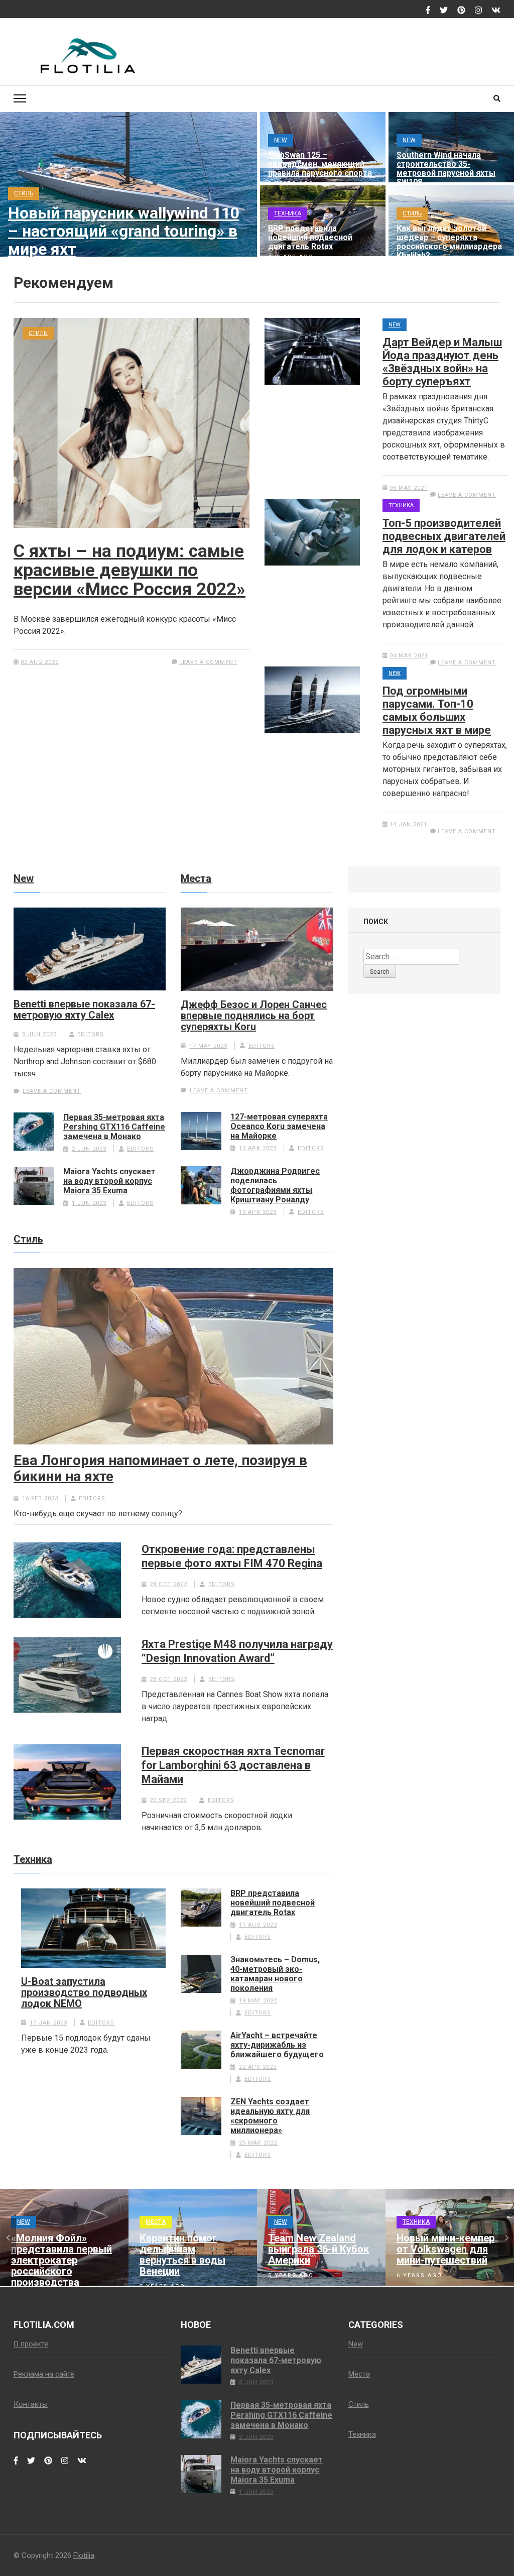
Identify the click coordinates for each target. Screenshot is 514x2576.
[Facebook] (428, 11)
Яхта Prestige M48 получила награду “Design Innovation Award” (237, 1651)
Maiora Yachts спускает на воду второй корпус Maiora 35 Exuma (109, 1181)
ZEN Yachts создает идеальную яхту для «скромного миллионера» (270, 2116)
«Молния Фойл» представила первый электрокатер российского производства (61, 2260)
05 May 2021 (409, 488)
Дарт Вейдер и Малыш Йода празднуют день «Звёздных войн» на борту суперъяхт (442, 362)
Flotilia (84, 2555)
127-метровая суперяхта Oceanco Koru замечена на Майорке (279, 1126)
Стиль (24, 193)
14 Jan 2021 (408, 824)
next (506, 2238)
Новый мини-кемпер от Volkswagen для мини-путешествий (445, 2249)
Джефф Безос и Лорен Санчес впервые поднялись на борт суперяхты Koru (254, 1016)
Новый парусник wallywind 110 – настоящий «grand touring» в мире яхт (124, 231)
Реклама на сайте (44, 2374)
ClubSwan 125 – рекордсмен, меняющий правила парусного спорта (320, 164)
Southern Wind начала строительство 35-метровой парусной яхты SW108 (446, 169)
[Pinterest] (461, 11)
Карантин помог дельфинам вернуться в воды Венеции (182, 2255)
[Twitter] (444, 11)
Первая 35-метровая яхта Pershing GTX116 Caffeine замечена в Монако (114, 1127)
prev (8, 2238)
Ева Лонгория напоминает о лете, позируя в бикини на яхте (160, 1469)
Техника (288, 213)
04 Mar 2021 (409, 656)
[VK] (496, 11)
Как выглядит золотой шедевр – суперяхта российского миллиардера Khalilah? (449, 242)
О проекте (31, 2344)
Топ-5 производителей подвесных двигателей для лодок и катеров (444, 536)
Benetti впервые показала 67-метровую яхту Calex (84, 1010)
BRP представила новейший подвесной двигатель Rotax (310, 238)
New (281, 140)
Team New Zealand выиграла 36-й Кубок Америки (318, 2249)
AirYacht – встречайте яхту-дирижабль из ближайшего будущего (277, 2045)
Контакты (31, 2404)
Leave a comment (208, 662)
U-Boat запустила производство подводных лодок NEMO (84, 1992)
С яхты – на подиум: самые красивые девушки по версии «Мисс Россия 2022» (130, 570)
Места (196, 878)
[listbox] (257, 2238)
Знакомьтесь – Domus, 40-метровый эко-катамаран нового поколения (275, 1974)
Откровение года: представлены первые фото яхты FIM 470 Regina (232, 1556)
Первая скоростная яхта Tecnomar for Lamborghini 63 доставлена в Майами (233, 1765)
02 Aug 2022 (40, 662)
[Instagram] (478, 11)
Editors (91, 1034)
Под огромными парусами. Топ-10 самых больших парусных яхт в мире (437, 710)
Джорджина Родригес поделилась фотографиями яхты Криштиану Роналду (275, 1185)
